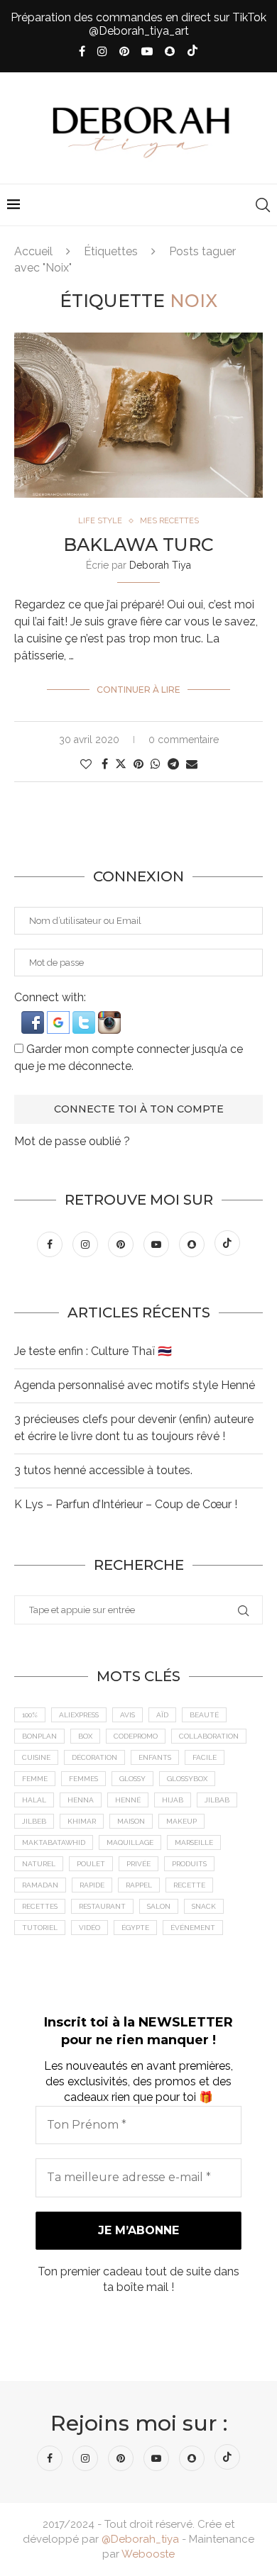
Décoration (94, 1757)
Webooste (148, 2554)
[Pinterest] (124, 51)
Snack (204, 1906)
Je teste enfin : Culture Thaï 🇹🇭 (93, 1351)
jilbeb (34, 1821)
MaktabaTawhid (54, 1842)
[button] (34, 1018)
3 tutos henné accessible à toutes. (103, 1470)
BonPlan (39, 1736)
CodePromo (136, 1736)
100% (30, 1715)
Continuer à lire (138, 690)
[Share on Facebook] (105, 764)
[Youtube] (147, 51)
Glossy (132, 1779)
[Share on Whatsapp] (156, 764)
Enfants (155, 1757)
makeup (181, 1821)
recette (189, 1885)
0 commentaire (184, 740)
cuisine (36, 1757)
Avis (127, 1715)
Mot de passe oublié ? (72, 1141)
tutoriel (40, 1928)
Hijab (173, 1800)
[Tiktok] (192, 52)
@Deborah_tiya (140, 2539)
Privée (138, 1864)
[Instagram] (102, 51)
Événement (193, 1928)
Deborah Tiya (160, 565)
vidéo (89, 1928)
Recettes (40, 1906)
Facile (205, 1757)
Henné (128, 1800)
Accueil (33, 251)
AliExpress (79, 1715)
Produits (189, 1864)
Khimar (82, 1821)
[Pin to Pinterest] (138, 764)
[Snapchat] (170, 51)
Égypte (135, 1928)
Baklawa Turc (138, 545)
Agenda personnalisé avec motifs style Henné (135, 1385)
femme (35, 1779)
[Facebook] (82, 51)
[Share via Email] (192, 764)
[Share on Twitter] (121, 764)
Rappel (139, 1885)
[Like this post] (86, 764)
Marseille (194, 1842)
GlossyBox (187, 1779)
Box (85, 1736)
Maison (131, 1821)
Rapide (92, 1885)
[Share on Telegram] (173, 764)
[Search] (263, 205)
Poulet (91, 1864)
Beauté (204, 1715)
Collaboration (209, 1736)
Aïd (162, 1715)
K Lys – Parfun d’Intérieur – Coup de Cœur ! (126, 1504)
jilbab (217, 1800)
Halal (34, 1800)
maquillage (130, 1842)
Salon (159, 1906)
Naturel (39, 1864)
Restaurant (102, 1906)
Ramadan (40, 1885)
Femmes (83, 1779)
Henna (81, 1800)
